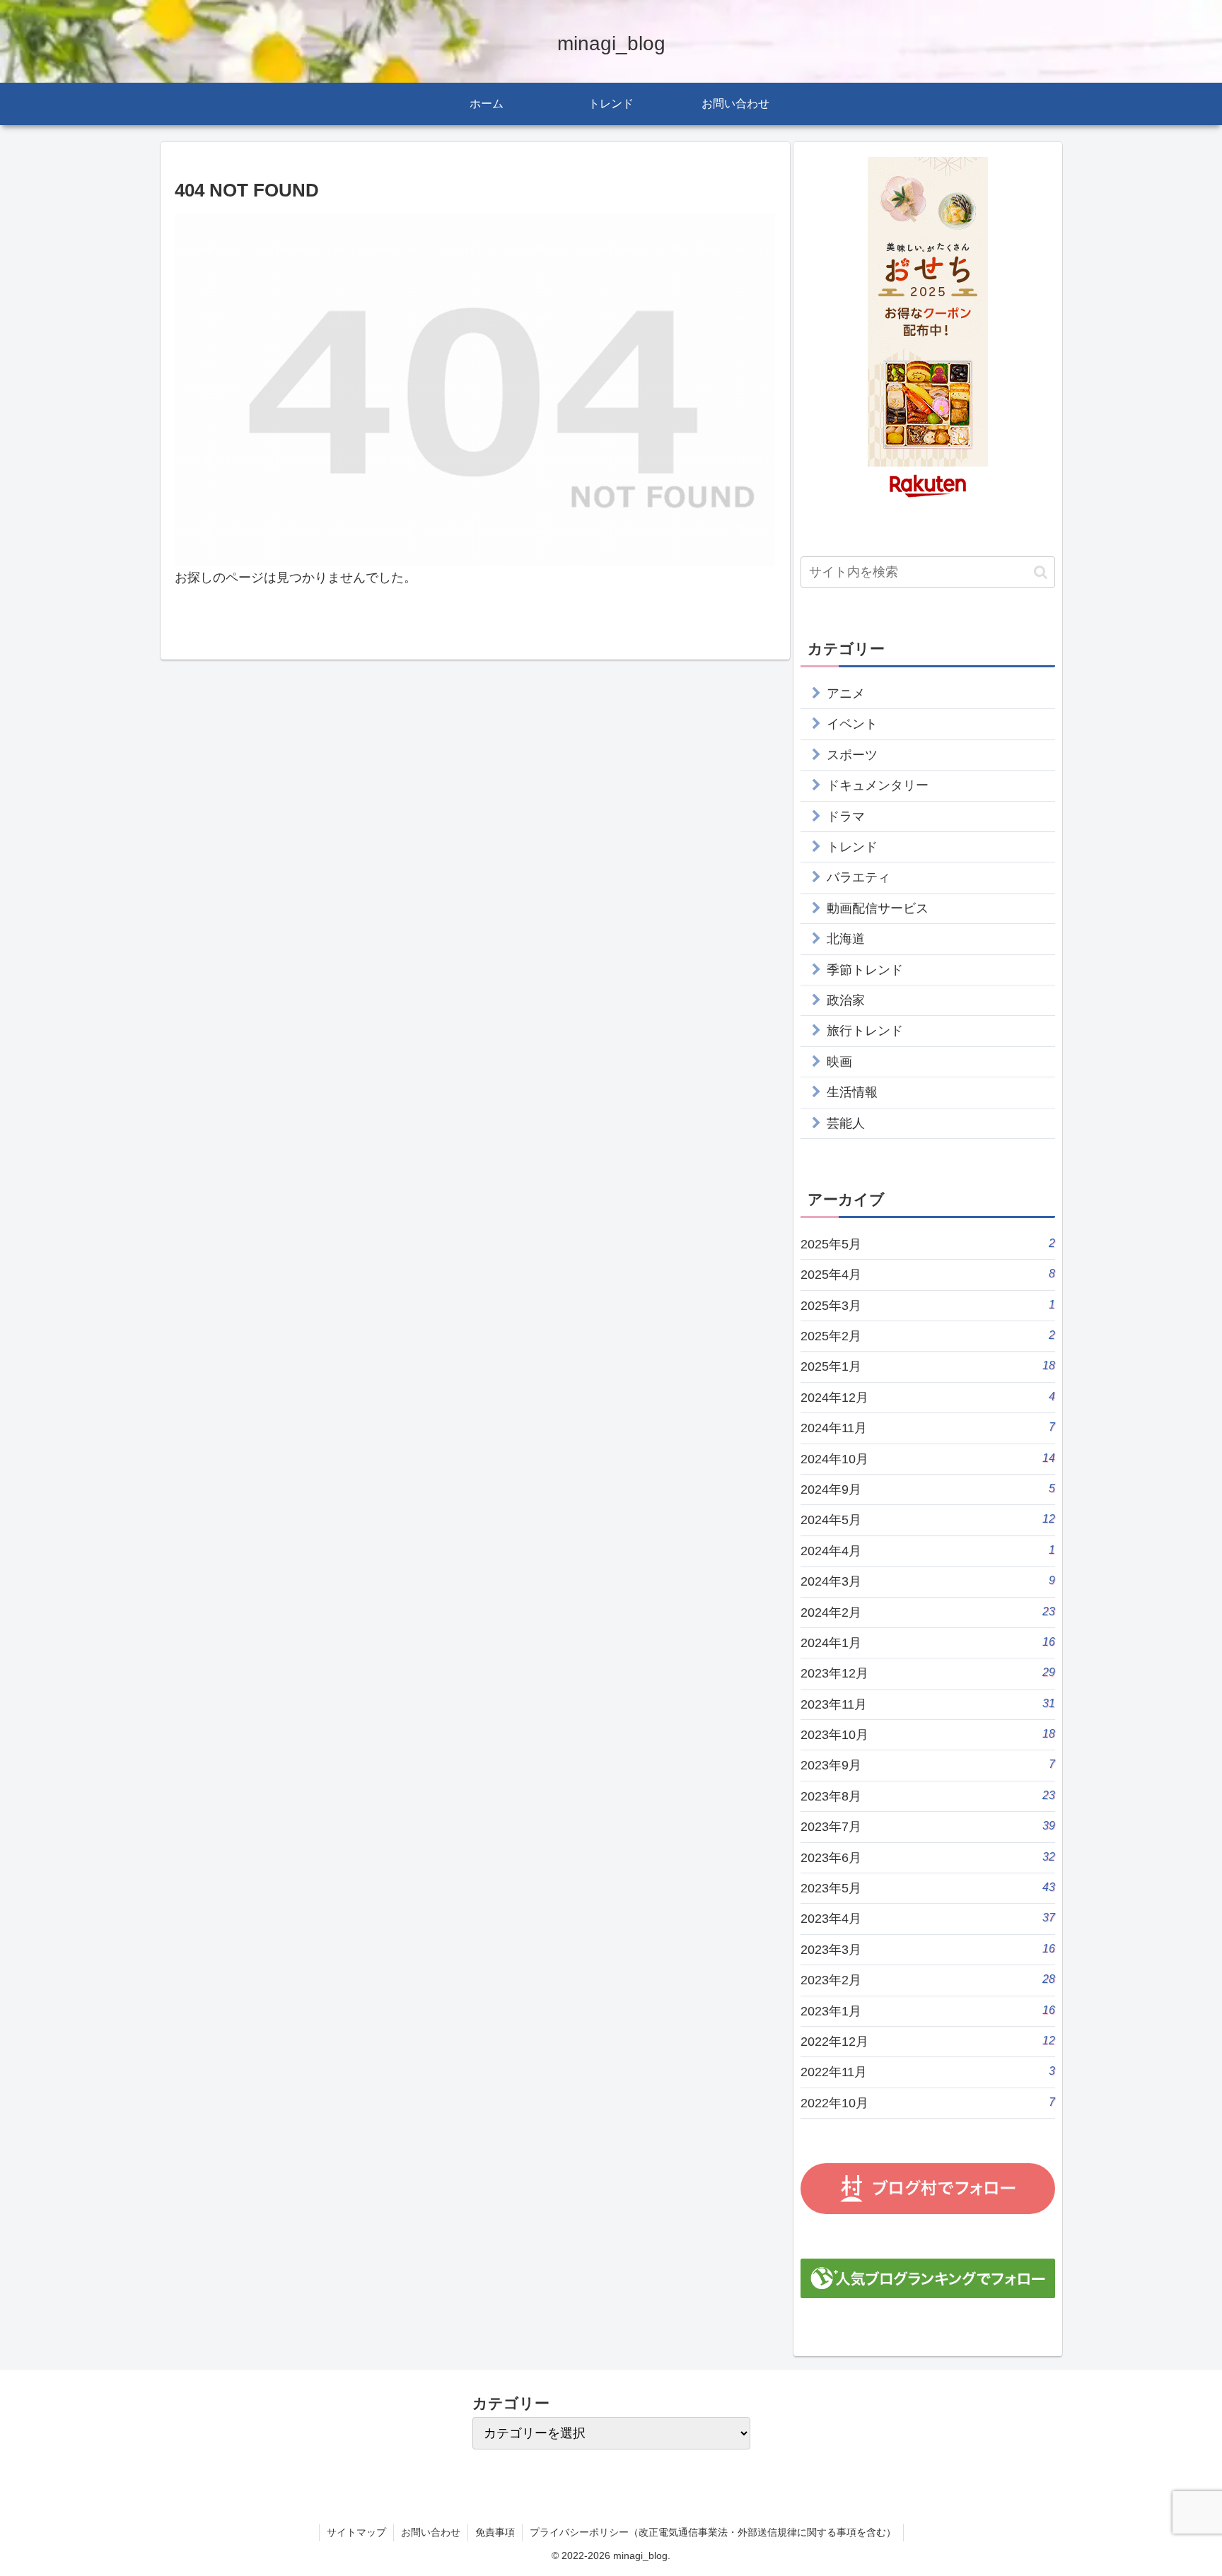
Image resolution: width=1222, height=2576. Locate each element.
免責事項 (495, 2532)
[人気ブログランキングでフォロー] (928, 2278)
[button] (1041, 572)
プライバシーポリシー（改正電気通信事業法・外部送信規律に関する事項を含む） (713, 2532)
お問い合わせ (431, 2532)
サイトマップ (356, 2532)
